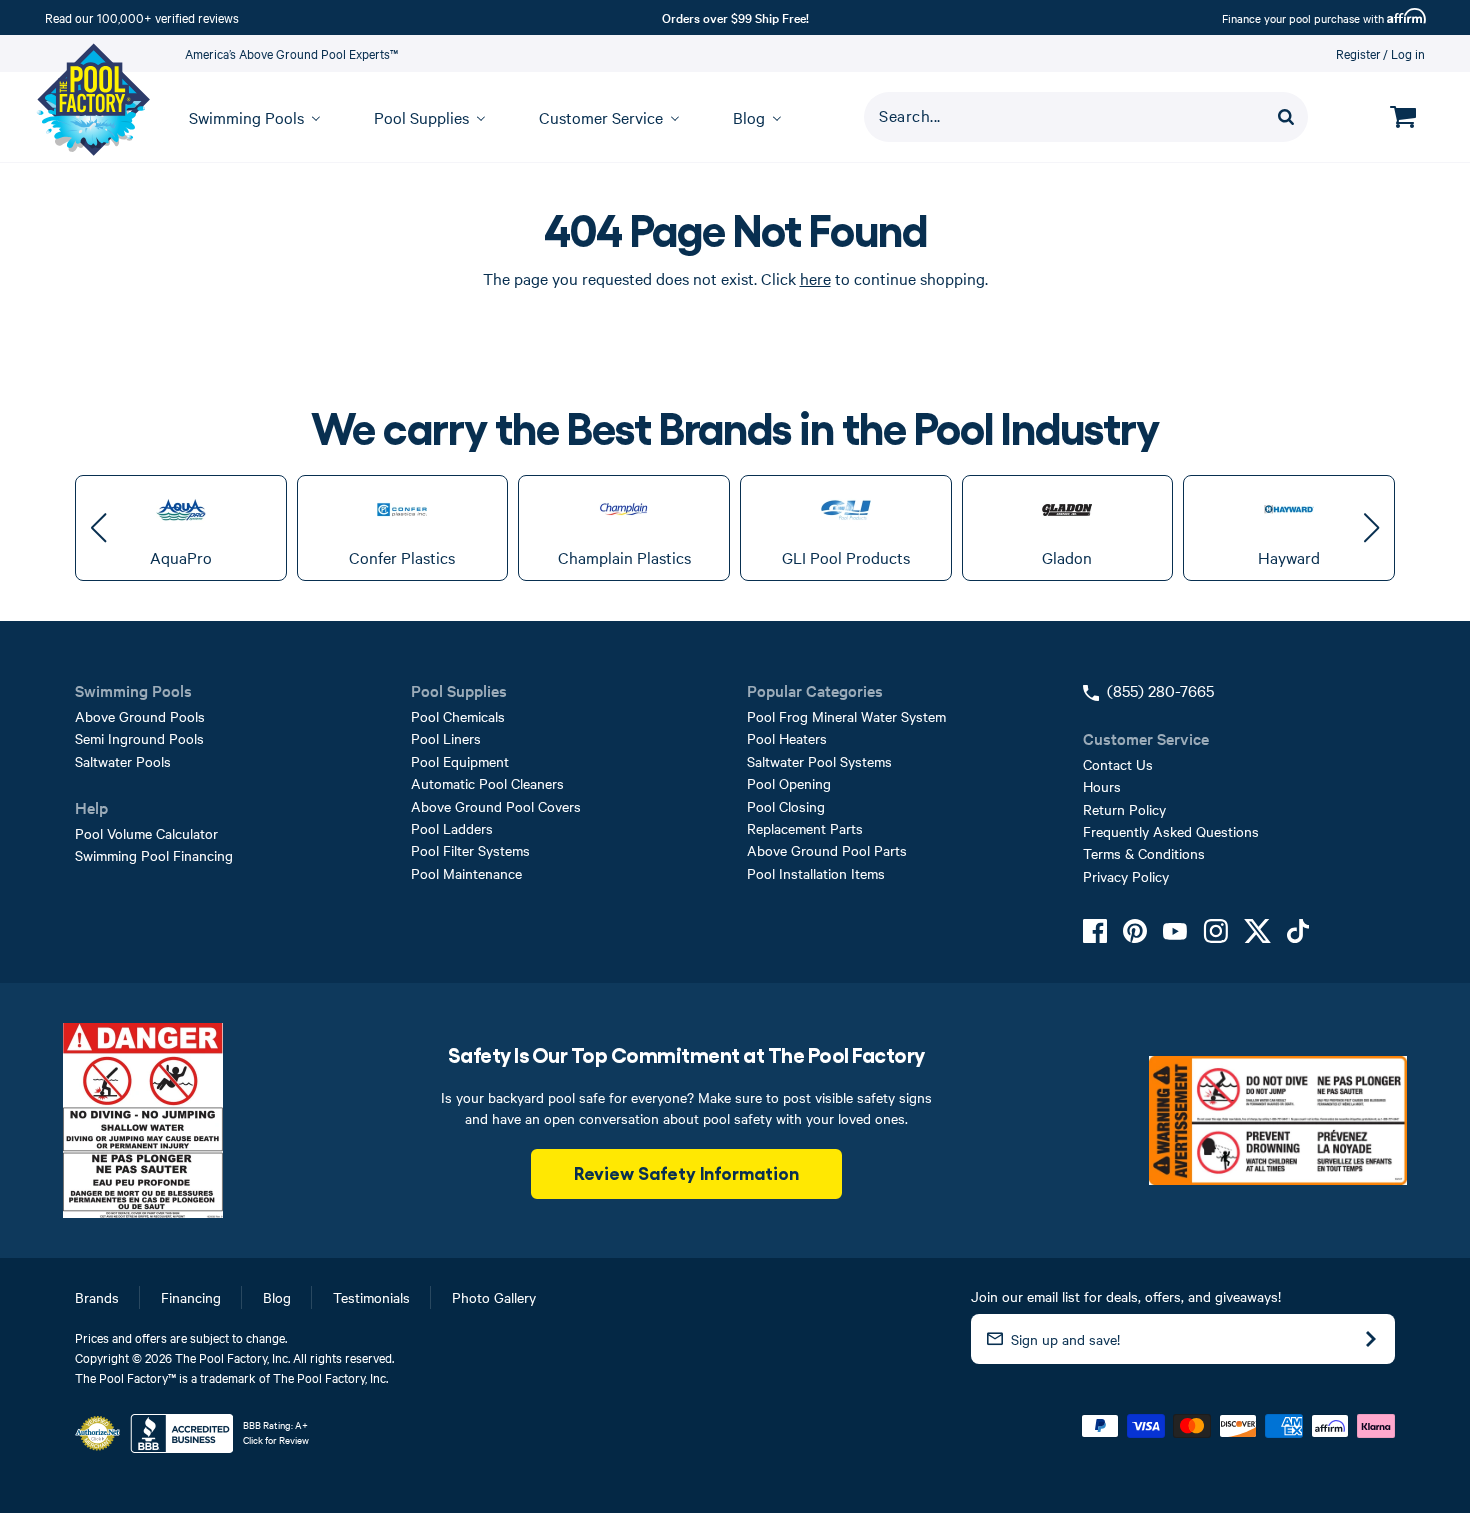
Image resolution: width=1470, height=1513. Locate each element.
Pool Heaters (787, 738)
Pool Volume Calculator (146, 833)
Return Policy (1124, 809)
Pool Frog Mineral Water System (846, 716)
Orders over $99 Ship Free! (735, 17)
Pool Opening (789, 783)
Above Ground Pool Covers (496, 806)
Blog (277, 1297)
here (815, 278)
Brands (97, 1297)
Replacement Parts (805, 828)
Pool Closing (786, 806)
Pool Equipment (460, 761)
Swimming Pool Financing (154, 855)
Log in (1408, 53)
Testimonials (371, 1297)
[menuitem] (245, 117)
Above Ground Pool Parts (827, 850)
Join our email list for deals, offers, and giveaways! (1126, 1296)
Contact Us (1118, 764)
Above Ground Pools (140, 716)
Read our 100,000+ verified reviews (142, 17)
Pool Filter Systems (470, 850)
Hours (1102, 786)
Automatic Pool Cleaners (487, 783)
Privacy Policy (1126, 876)
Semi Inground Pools (139, 738)
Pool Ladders (452, 828)
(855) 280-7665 (1160, 690)
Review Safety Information (686, 1172)
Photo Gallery (494, 1297)
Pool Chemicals (458, 716)
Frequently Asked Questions (1171, 831)
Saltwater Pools (123, 761)
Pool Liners (446, 738)
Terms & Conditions (1144, 853)
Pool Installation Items (816, 873)
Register (1358, 53)
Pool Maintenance (466, 873)
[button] (98, 528)
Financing (191, 1297)
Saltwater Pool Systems (819, 761)
